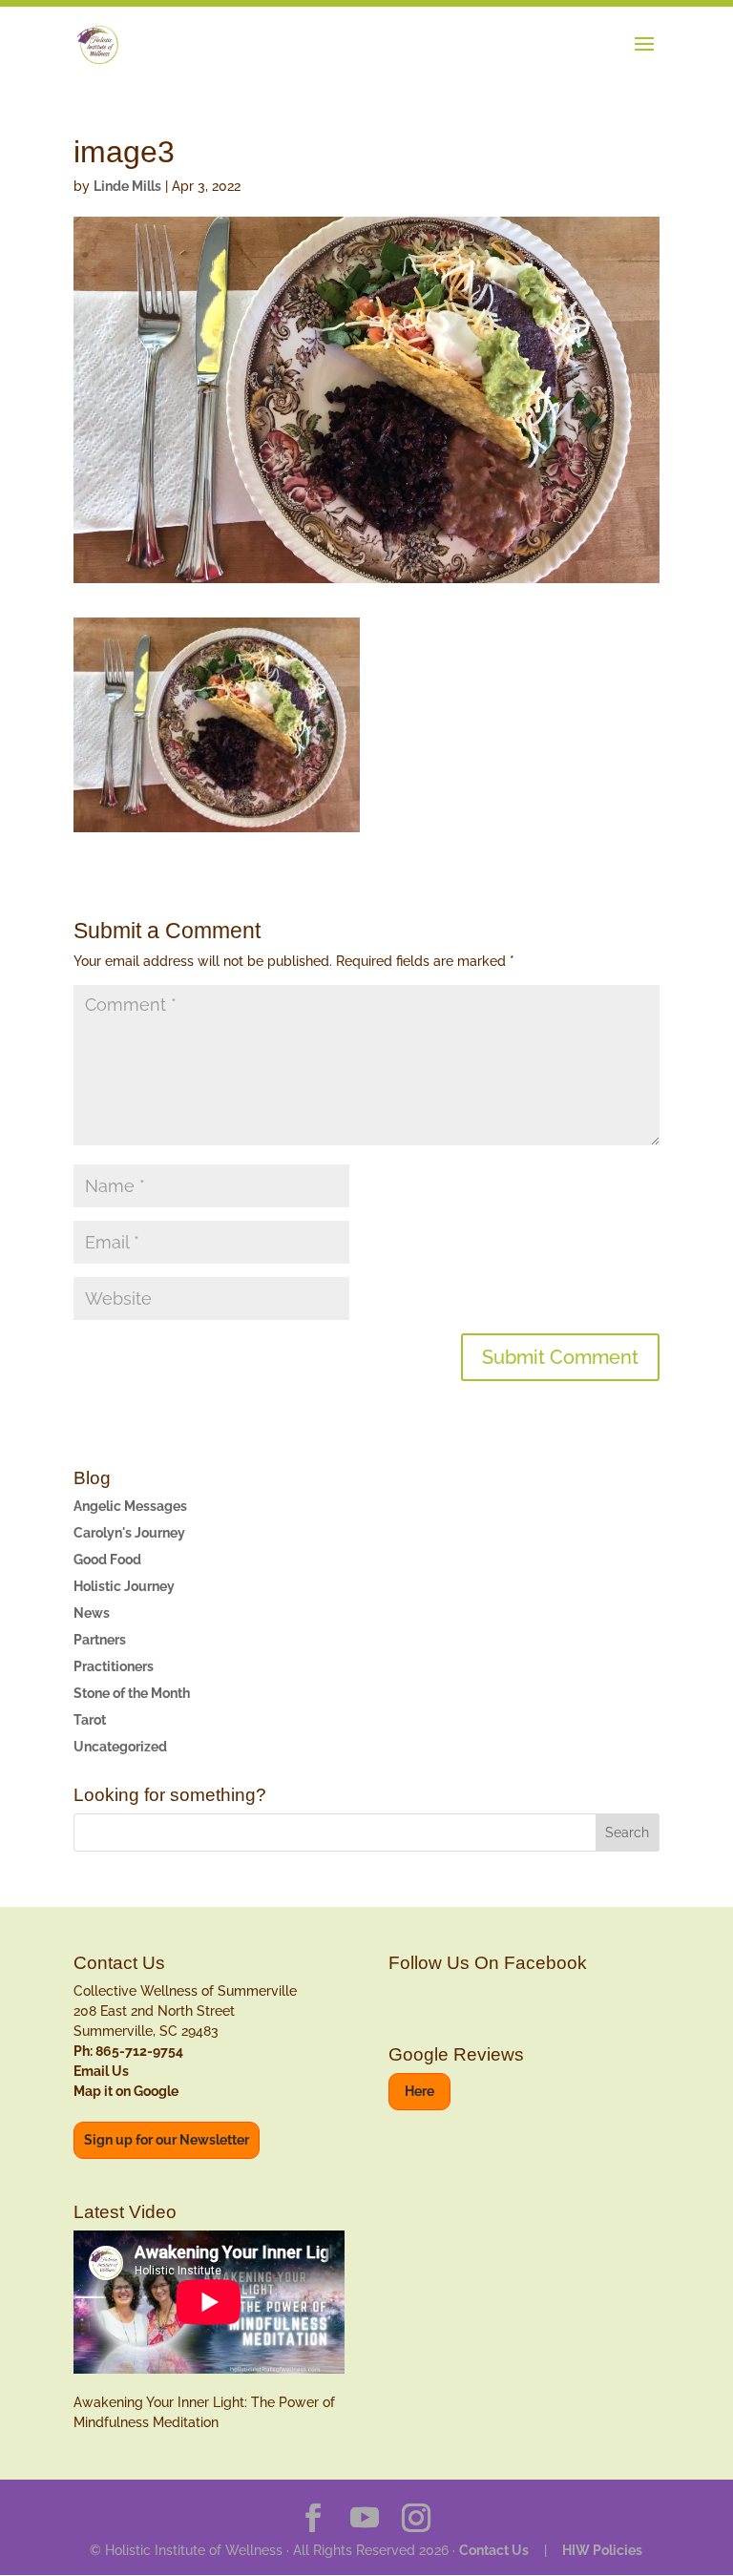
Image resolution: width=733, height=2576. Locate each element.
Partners (100, 1640)
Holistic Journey (124, 1586)
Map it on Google (126, 2091)
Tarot (90, 1720)
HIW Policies (602, 2550)
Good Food (107, 1560)
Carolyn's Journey (129, 1533)
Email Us (101, 2071)
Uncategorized (120, 1747)
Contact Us (494, 2550)
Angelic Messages (130, 1506)
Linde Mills (127, 186)
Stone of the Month (132, 1693)
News (92, 1613)
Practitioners (114, 1666)
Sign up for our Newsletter (167, 2140)
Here (419, 2091)
